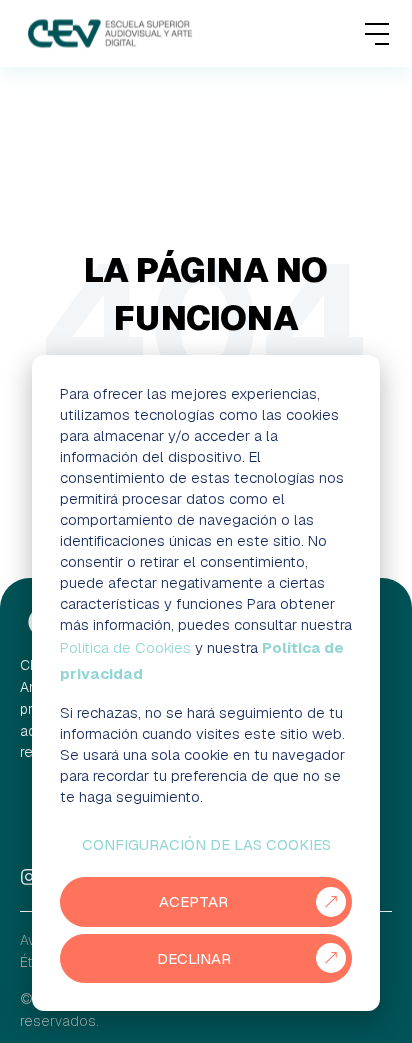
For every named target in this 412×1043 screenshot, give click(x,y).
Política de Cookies (125, 647)
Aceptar (193, 901)
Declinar (194, 958)
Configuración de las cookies (206, 844)
